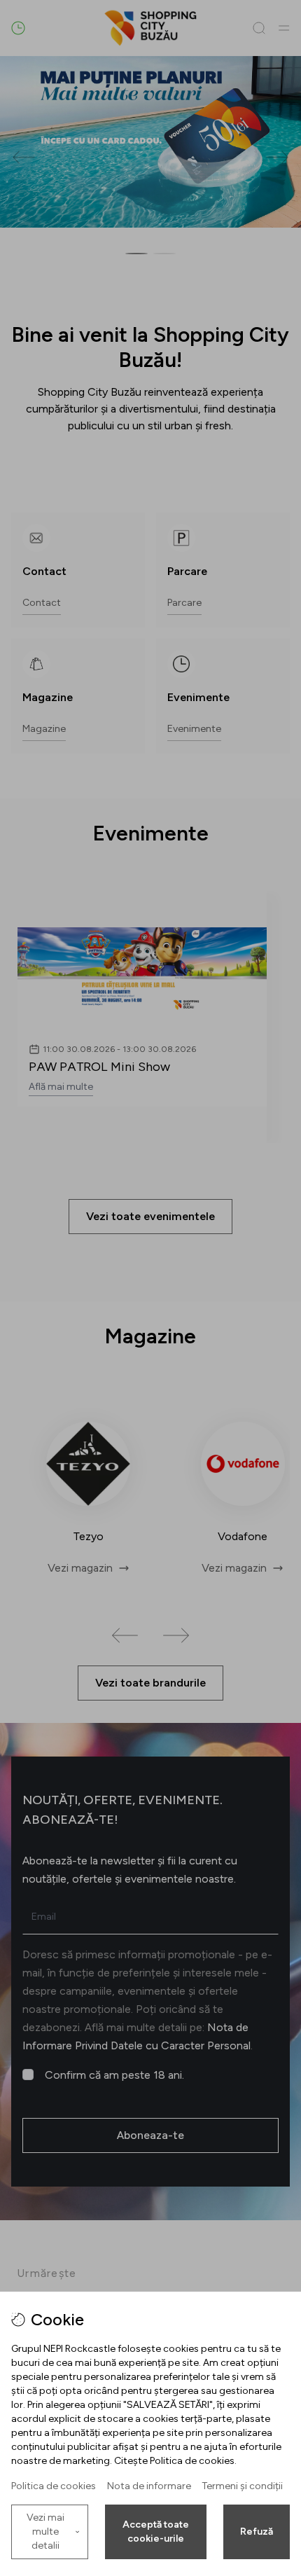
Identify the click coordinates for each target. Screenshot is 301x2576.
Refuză (257, 2532)
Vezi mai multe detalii (45, 2532)
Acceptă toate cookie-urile (156, 2532)
